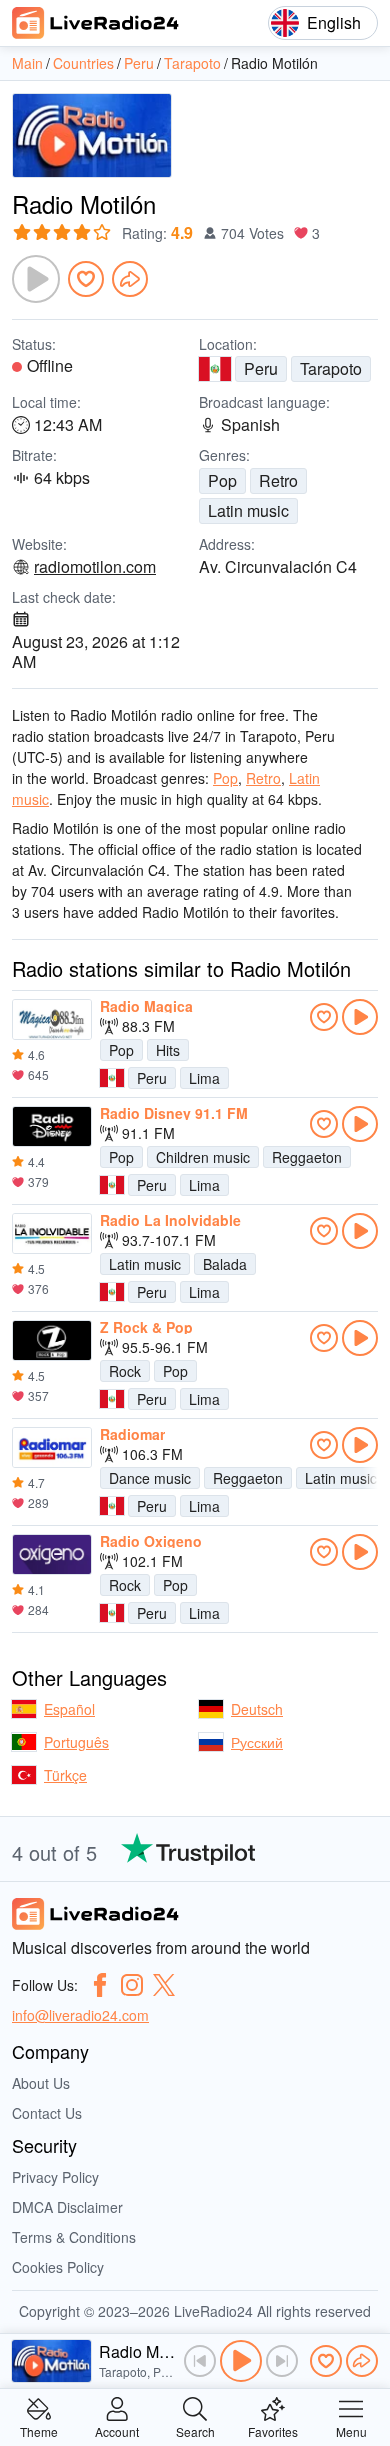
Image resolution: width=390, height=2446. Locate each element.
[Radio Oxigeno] (52, 1555)
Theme (39, 2430)
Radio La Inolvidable (170, 1220)
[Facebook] (100, 1985)
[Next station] (282, 2361)
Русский (257, 1742)
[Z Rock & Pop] (52, 1341)
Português (76, 1742)
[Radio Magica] (52, 1020)
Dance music (150, 1478)
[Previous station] (200, 2361)
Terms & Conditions (74, 2237)
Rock (125, 1371)
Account (117, 2430)
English (334, 22)
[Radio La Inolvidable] (52, 1234)
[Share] (130, 279)
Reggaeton (307, 1157)
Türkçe (65, 1775)
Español (69, 1709)
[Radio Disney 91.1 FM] (52, 1127)
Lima (204, 1078)
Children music (203, 1157)
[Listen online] (360, 1017)
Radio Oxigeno (151, 1541)
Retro (278, 480)
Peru (261, 368)
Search (195, 2430)
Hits (168, 1050)
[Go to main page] (96, 23)
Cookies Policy (58, 2267)
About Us (41, 2083)
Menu (351, 2430)
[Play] (36, 279)
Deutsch (257, 1709)
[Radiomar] (52, 1448)
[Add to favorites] (86, 279)
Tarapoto (331, 368)
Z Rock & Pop (146, 1327)
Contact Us (47, 2113)
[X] (164, 1985)
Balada (225, 1264)
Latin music (248, 510)
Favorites (273, 2430)
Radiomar (132, 1434)
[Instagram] (132, 1985)
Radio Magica (146, 1006)
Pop (222, 480)
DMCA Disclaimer (67, 2207)
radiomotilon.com (95, 567)
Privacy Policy (55, 2177)
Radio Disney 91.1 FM (174, 1113)
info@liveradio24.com (80, 2015)
